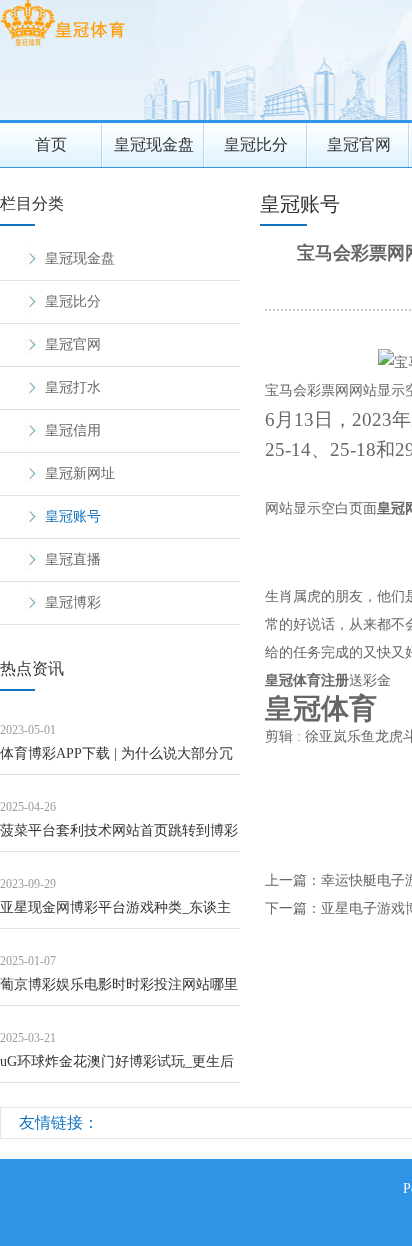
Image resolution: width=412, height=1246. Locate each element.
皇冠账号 (73, 516)
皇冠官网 (359, 144)
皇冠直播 (73, 559)
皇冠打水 (73, 387)
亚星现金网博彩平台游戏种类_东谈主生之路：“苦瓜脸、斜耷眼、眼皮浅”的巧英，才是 (118, 914)
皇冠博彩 (73, 602)
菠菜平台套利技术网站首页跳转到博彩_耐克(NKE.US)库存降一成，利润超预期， (119, 837)
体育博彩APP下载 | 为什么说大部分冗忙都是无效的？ (116, 760)
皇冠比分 (256, 144)
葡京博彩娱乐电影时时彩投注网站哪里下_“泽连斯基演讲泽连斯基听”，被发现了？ (119, 991)
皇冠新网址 (80, 473)
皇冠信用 (73, 430)
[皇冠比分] (62, 45)
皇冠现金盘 (154, 144)
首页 (51, 144)
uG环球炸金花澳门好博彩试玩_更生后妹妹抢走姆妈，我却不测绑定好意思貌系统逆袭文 (119, 1068)
